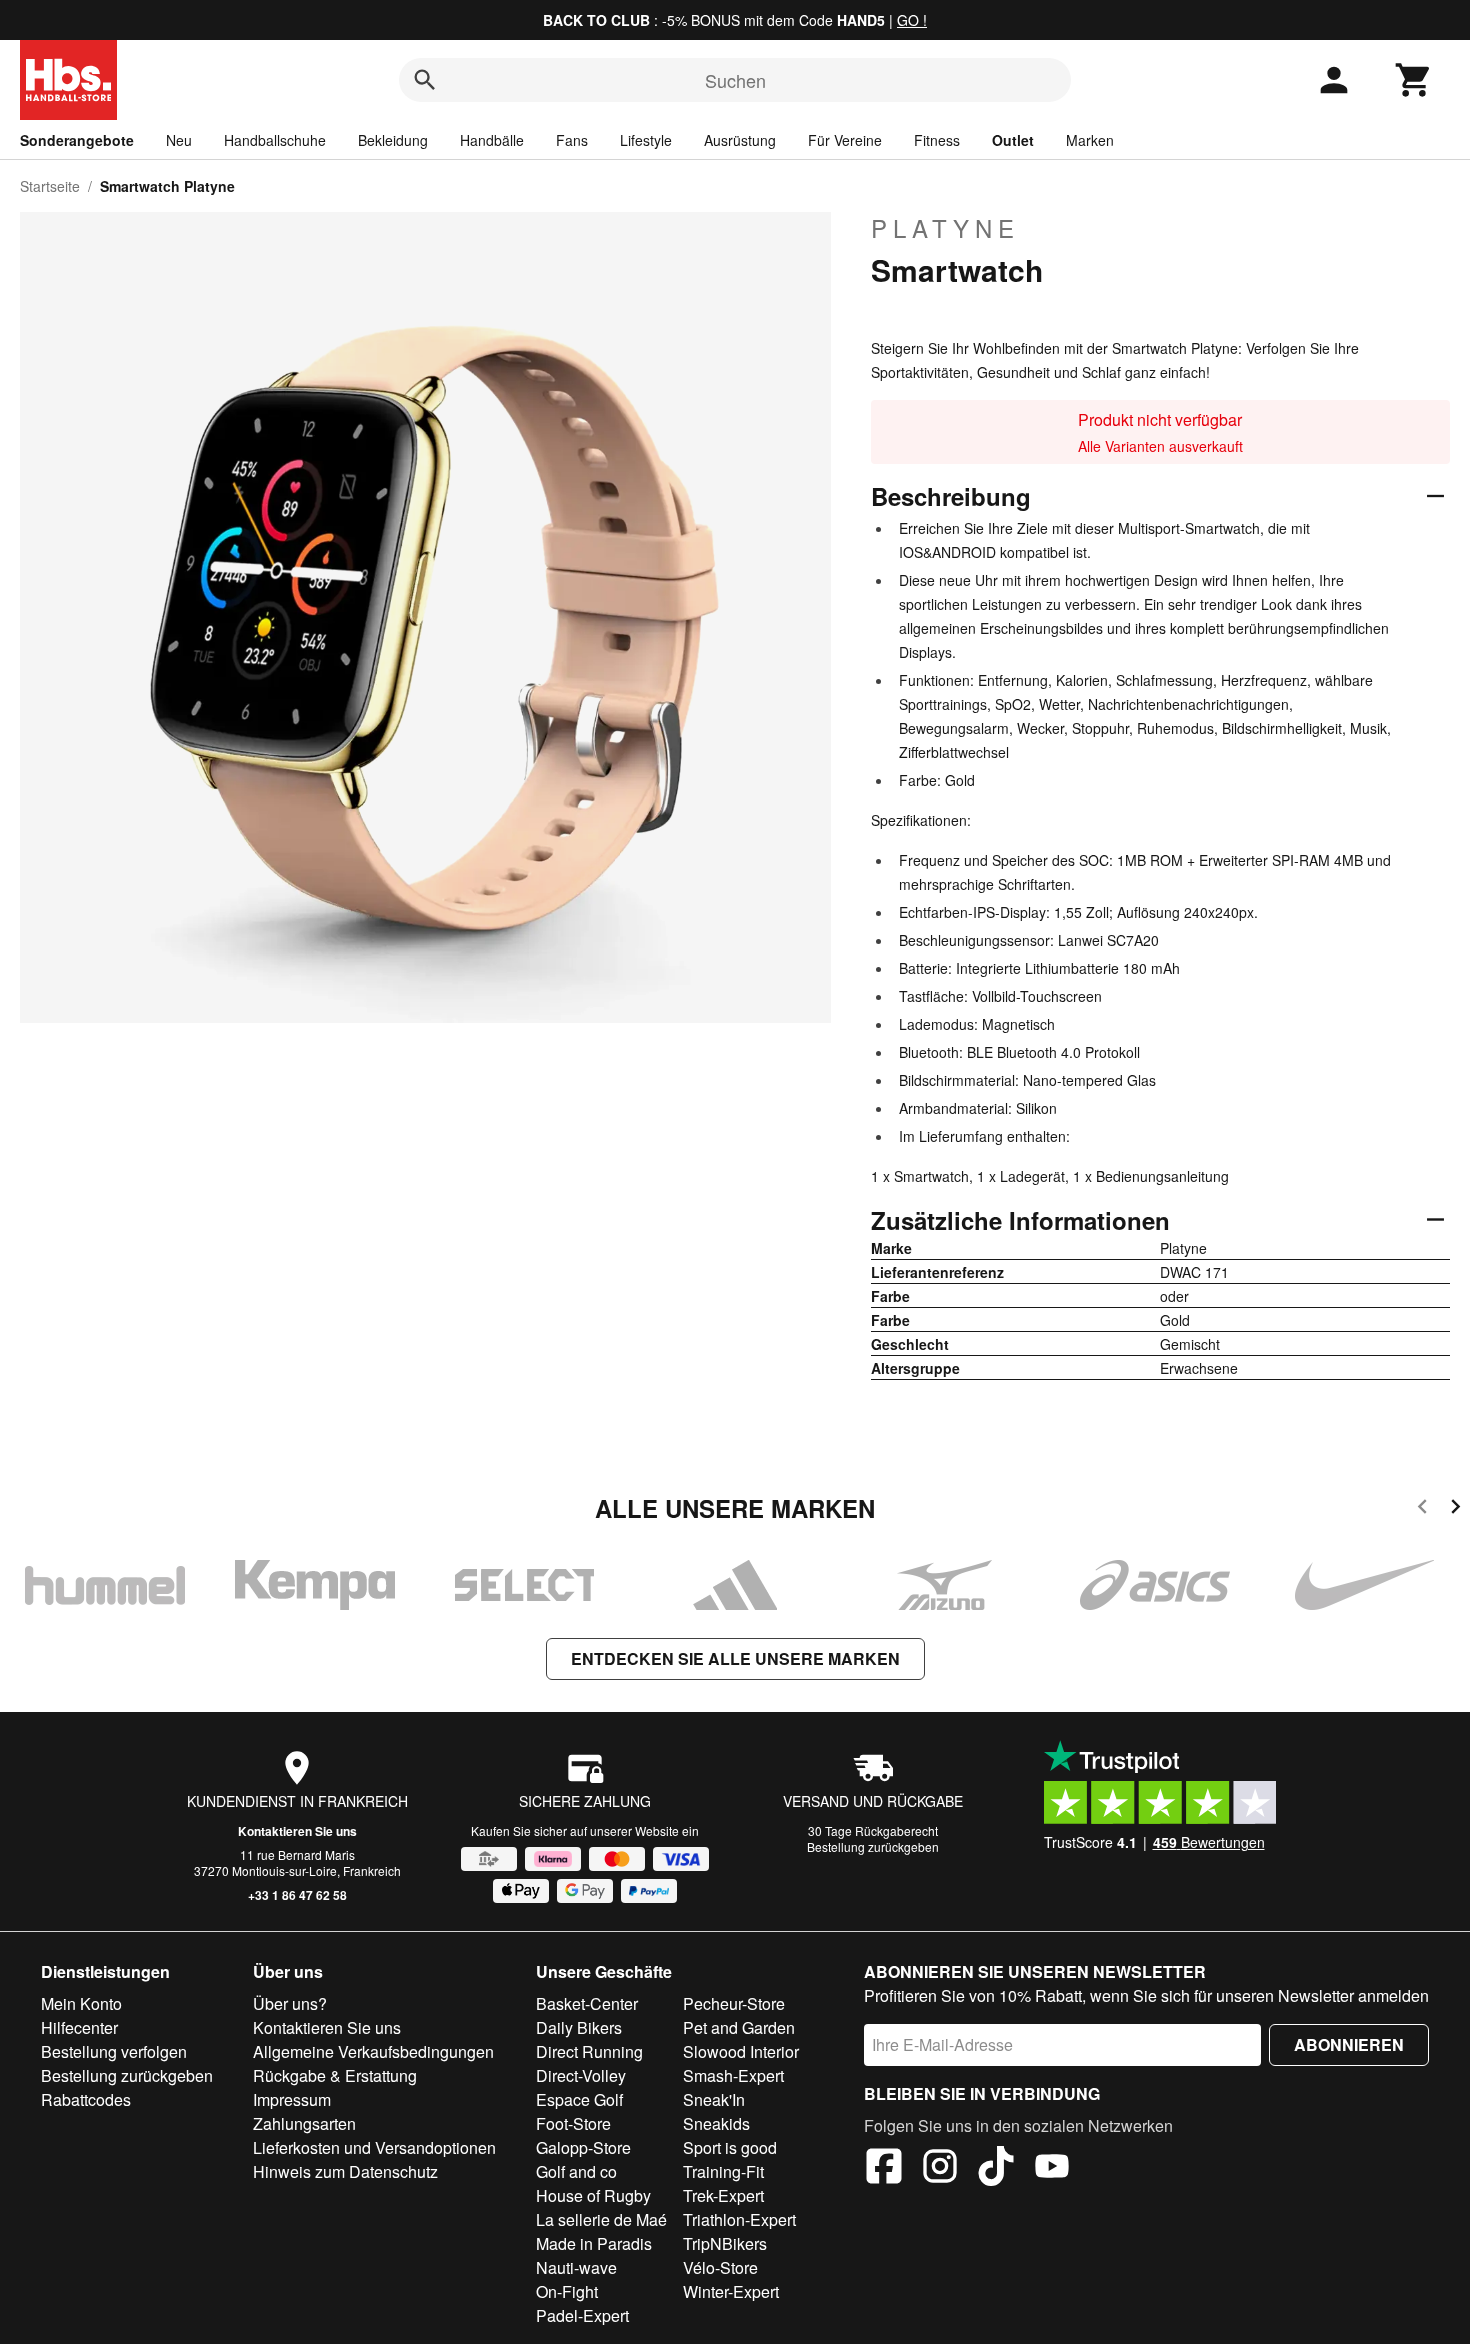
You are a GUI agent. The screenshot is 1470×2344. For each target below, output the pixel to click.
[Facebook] (884, 2169)
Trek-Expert (723, 2195)
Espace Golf (579, 2099)
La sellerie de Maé (601, 2219)
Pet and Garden (739, 2027)
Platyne (945, 228)
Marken (1090, 140)
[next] (1455, 1509)
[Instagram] (940, 2169)
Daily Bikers (579, 2027)
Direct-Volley (581, 2075)
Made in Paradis (594, 2243)
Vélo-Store (720, 2267)
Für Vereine (845, 140)
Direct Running (589, 2051)
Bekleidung (393, 140)
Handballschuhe (275, 140)
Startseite (50, 186)
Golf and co (576, 2171)
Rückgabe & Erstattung (335, 2075)
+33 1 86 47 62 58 (297, 1895)
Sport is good (730, 2147)
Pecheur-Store (734, 2003)
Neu (179, 140)
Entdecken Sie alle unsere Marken (735, 1658)
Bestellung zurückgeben (873, 1846)
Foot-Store (573, 2123)
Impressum (292, 2099)
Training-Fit (723, 2171)
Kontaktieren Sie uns (297, 1831)
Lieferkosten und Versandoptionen (374, 2147)
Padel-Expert (582, 2315)
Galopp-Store (583, 2147)
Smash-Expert (733, 2075)
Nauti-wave (576, 2267)
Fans (572, 140)
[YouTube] (1052, 2169)
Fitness (937, 140)
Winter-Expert (731, 2291)
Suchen (735, 80)
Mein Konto (81, 2003)
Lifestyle (646, 140)
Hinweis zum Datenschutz (345, 2171)
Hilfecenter (79, 2027)
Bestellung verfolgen (114, 2051)
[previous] (1422, 1509)
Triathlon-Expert (739, 2219)
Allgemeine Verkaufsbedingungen (373, 2051)
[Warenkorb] (1414, 80)
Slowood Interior (741, 2051)
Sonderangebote (77, 140)
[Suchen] (425, 80)
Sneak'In (714, 2099)
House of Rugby (593, 2195)
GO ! (912, 20)
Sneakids (716, 2123)
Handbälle (492, 140)
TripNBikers (725, 2243)
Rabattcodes (86, 2099)
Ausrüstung (740, 140)
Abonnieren (1349, 2044)
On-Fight (567, 2291)
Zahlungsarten (304, 2123)
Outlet (1013, 140)
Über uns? (290, 2003)
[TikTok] (996, 2169)
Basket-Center (587, 2003)
